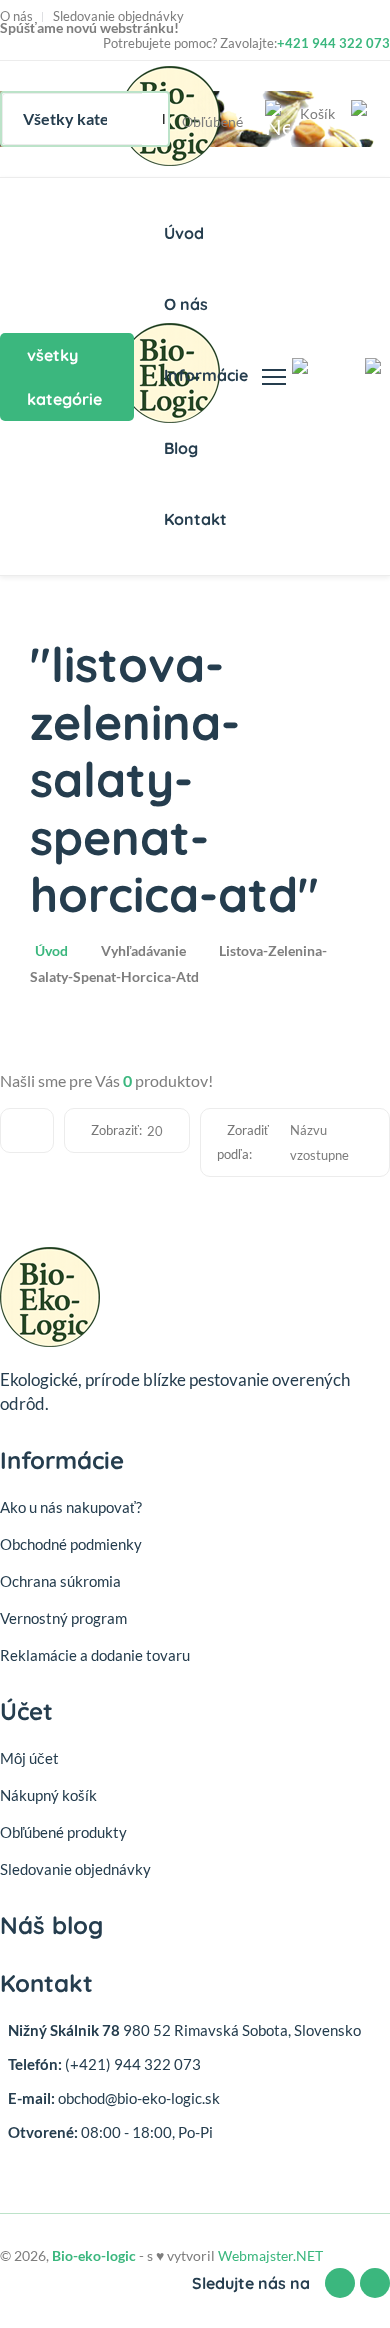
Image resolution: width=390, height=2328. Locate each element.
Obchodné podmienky (71, 1544)
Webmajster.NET (270, 2255)
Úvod (184, 233)
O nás (16, 16)
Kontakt (195, 519)
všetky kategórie (64, 377)
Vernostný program (63, 1618)
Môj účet (29, 1758)
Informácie (206, 375)
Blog (181, 448)
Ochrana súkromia (60, 1581)
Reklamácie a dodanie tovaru (95, 1655)
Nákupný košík (48, 1795)
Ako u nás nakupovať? (71, 1507)
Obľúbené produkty (63, 1832)
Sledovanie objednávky (118, 16)
